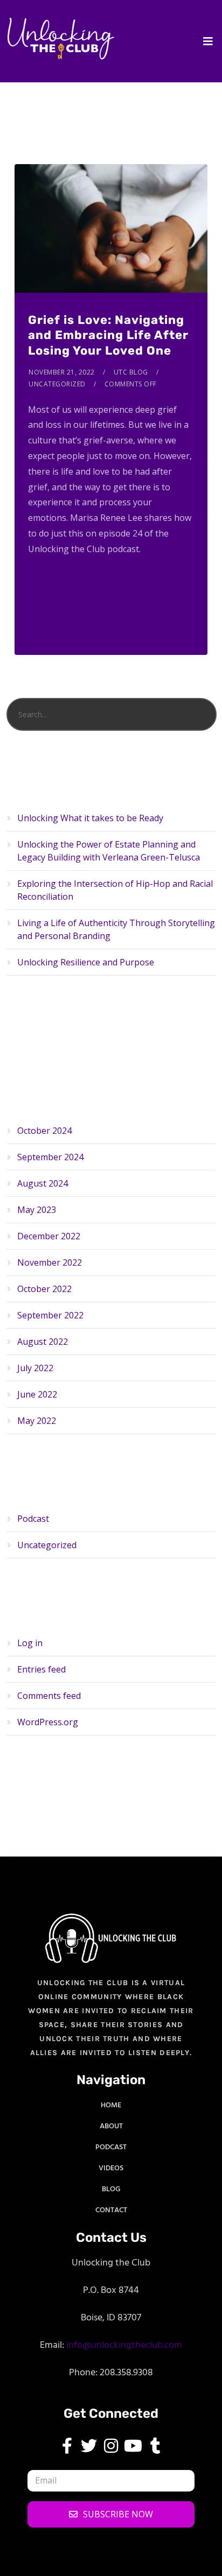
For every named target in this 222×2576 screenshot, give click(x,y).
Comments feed (49, 1696)
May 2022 (37, 1421)
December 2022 (49, 1236)
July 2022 (35, 1368)
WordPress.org (48, 1722)
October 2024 (44, 1131)
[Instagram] (111, 2446)
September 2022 (50, 1315)
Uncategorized (57, 384)
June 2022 (37, 1394)
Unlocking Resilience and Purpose (86, 962)
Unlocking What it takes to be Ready (90, 818)
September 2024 (50, 1157)
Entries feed (41, 1669)
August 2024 (43, 1183)
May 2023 (37, 1210)
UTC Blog (131, 372)
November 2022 (50, 1262)
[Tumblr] (155, 2446)
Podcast (33, 1519)
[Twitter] (89, 2446)
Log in (30, 1643)
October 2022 (44, 1289)
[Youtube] (133, 2446)
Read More (48, 579)
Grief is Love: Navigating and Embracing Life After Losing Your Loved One (108, 335)
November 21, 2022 (62, 372)
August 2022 (43, 1342)
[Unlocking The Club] (60, 38)
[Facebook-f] (67, 2446)
